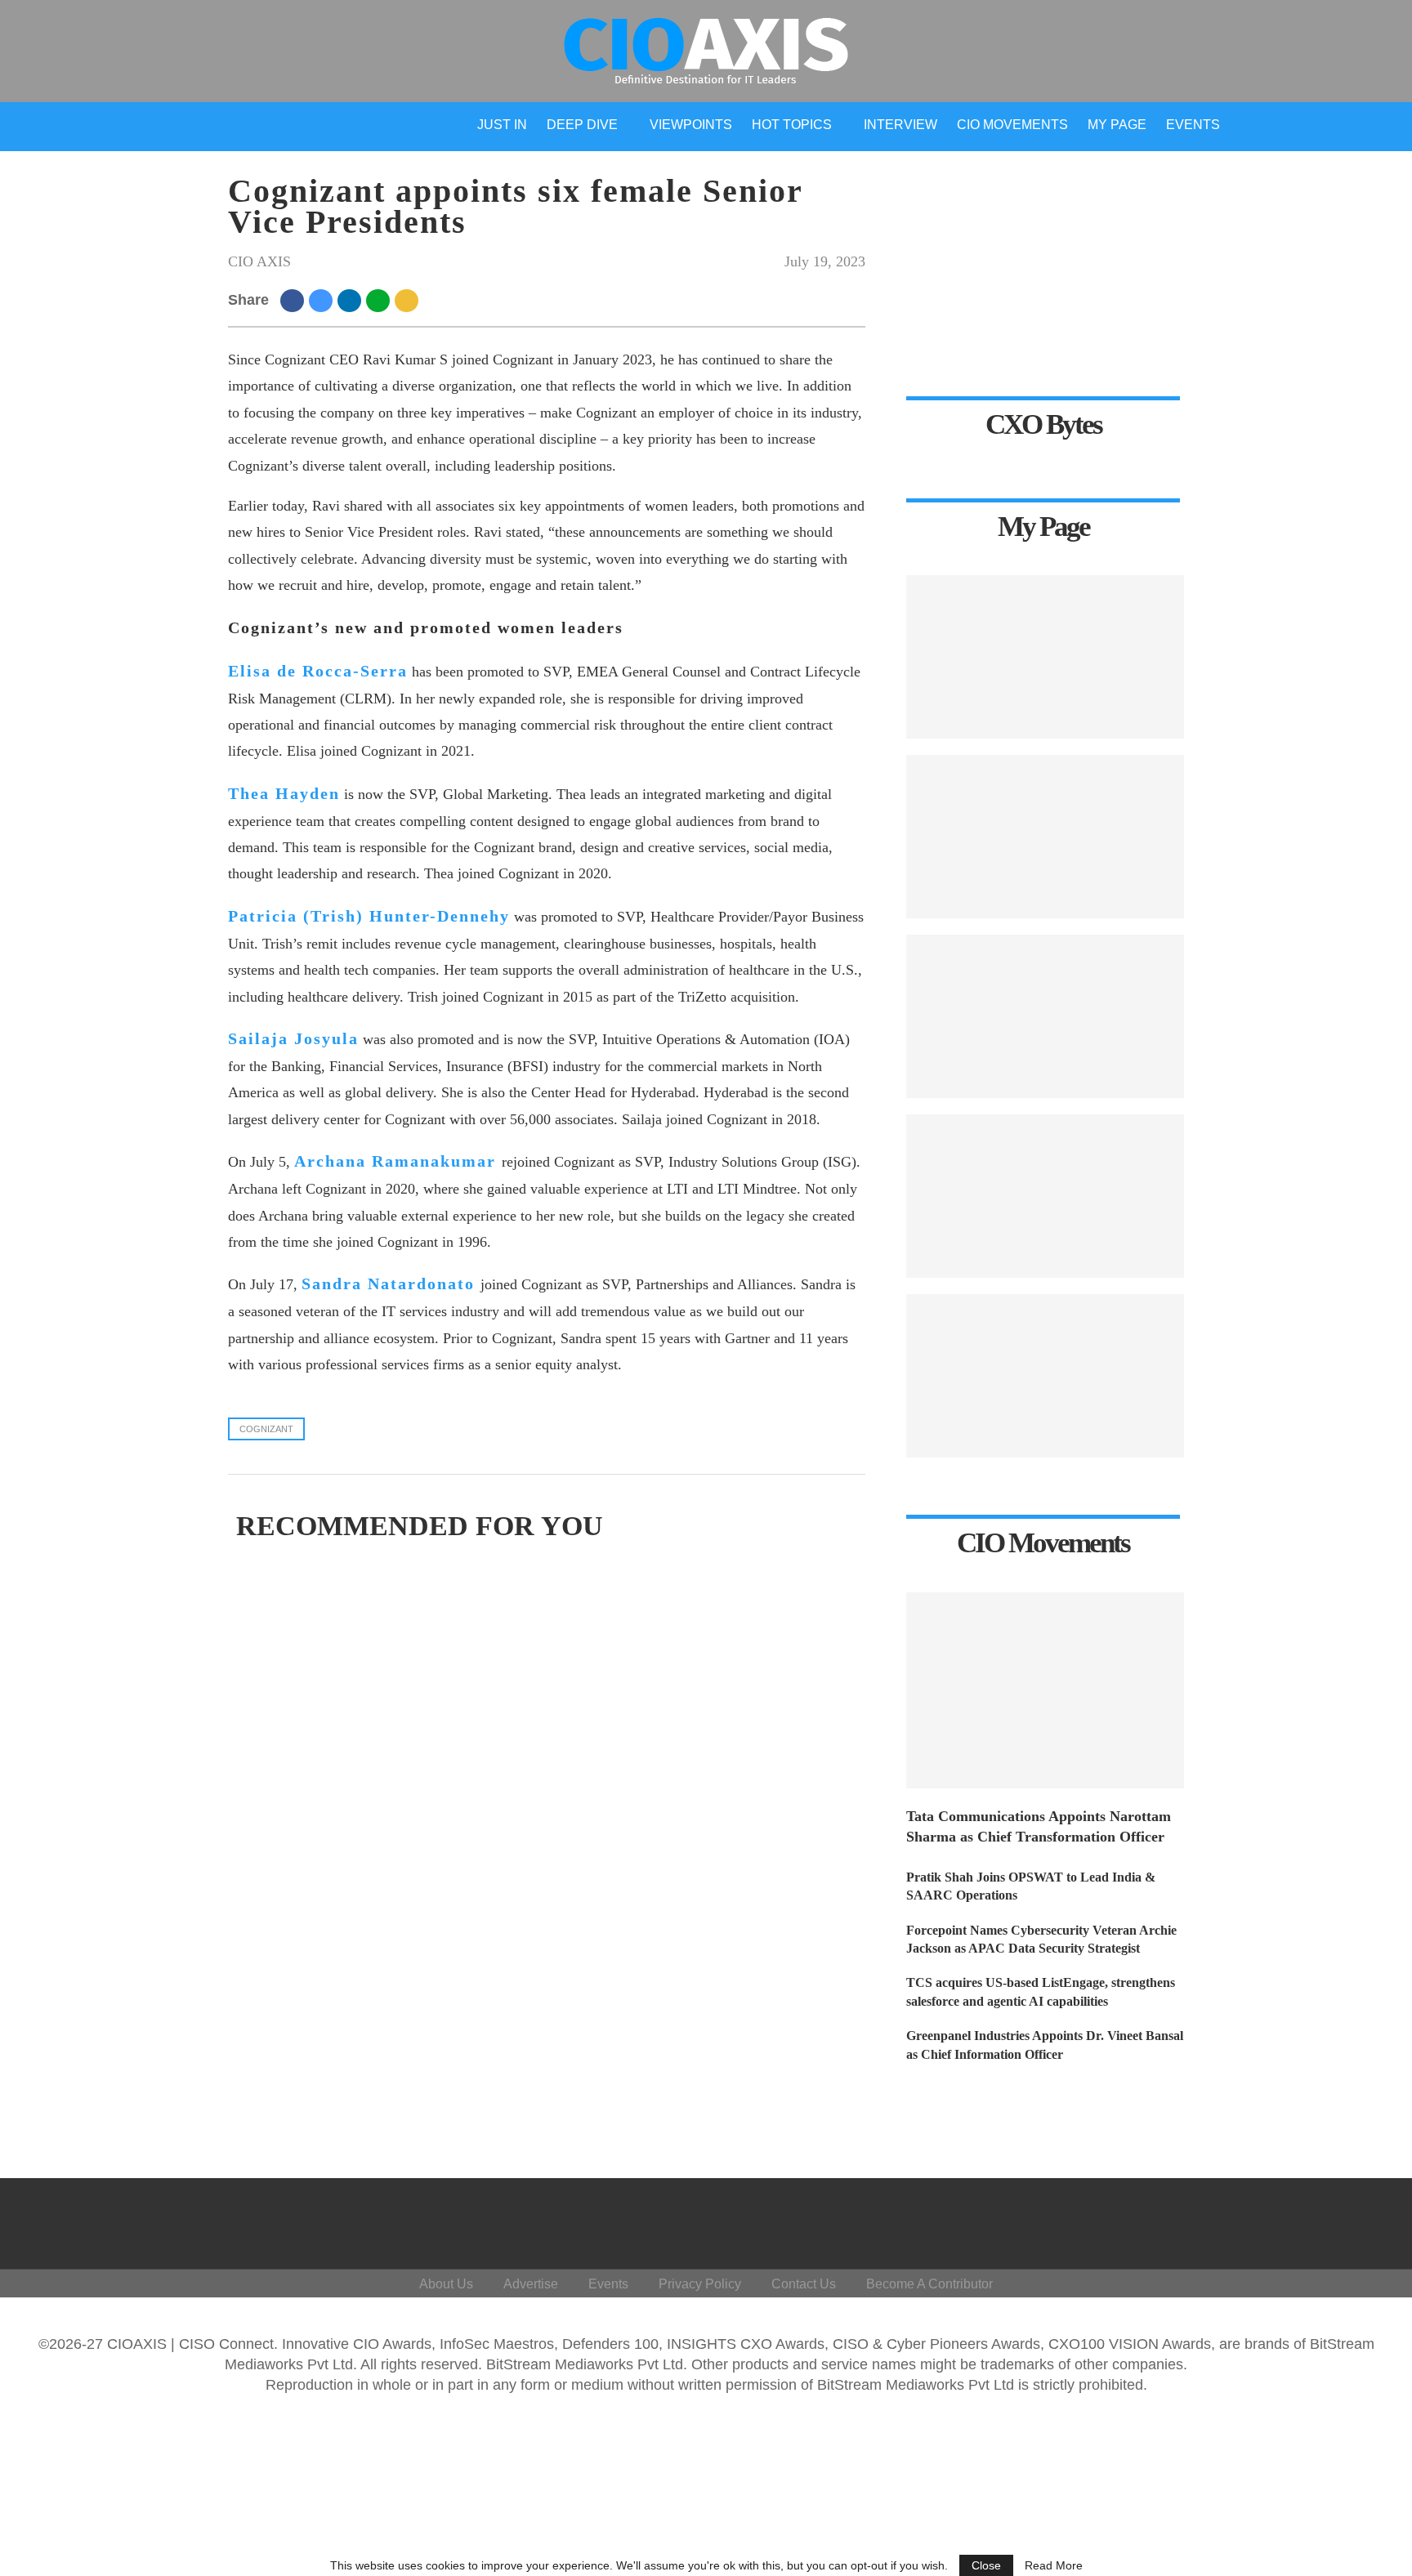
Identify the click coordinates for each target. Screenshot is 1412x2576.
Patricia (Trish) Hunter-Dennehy (369, 916)
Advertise (531, 2284)
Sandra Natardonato (388, 1284)
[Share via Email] (409, 300)
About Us (446, 2284)
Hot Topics (792, 125)
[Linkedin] (1285, 2220)
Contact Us (804, 2284)
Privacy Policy (700, 2284)
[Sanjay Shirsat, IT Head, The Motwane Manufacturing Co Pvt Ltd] (1045, 837)
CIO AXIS (259, 261)
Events (1193, 125)
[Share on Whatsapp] (380, 300)
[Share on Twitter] (323, 300)
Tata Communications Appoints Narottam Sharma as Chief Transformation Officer (1039, 1826)
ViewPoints (691, 125)
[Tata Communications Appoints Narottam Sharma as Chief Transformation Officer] (1045, 1690)
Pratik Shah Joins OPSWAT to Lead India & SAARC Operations (1031, 1886)
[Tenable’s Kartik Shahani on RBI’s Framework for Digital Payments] (1045, 1376)
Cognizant (266, 1429)
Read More (1054, 2565)
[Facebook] (1206, 2220)
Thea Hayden (284, 793)
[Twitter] (1246, 2220)
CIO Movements (1012, 125)
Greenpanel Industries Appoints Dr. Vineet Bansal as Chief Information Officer (1045, 2045)
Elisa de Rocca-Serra (318, 671)
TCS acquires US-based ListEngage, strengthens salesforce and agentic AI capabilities (1041, 1991)
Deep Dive (582, 125)
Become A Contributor (929, 2284)
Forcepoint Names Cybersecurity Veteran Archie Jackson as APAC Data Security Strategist (1041, 1939)
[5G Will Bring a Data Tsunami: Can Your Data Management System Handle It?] (1045, 657)
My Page (1117, 125)
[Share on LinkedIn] (352, 300)
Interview (900, 125)
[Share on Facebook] (295, 300)
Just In (502, 125)
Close (986, 2565)
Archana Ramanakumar (395, 1161)
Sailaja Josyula (293, 1038)
